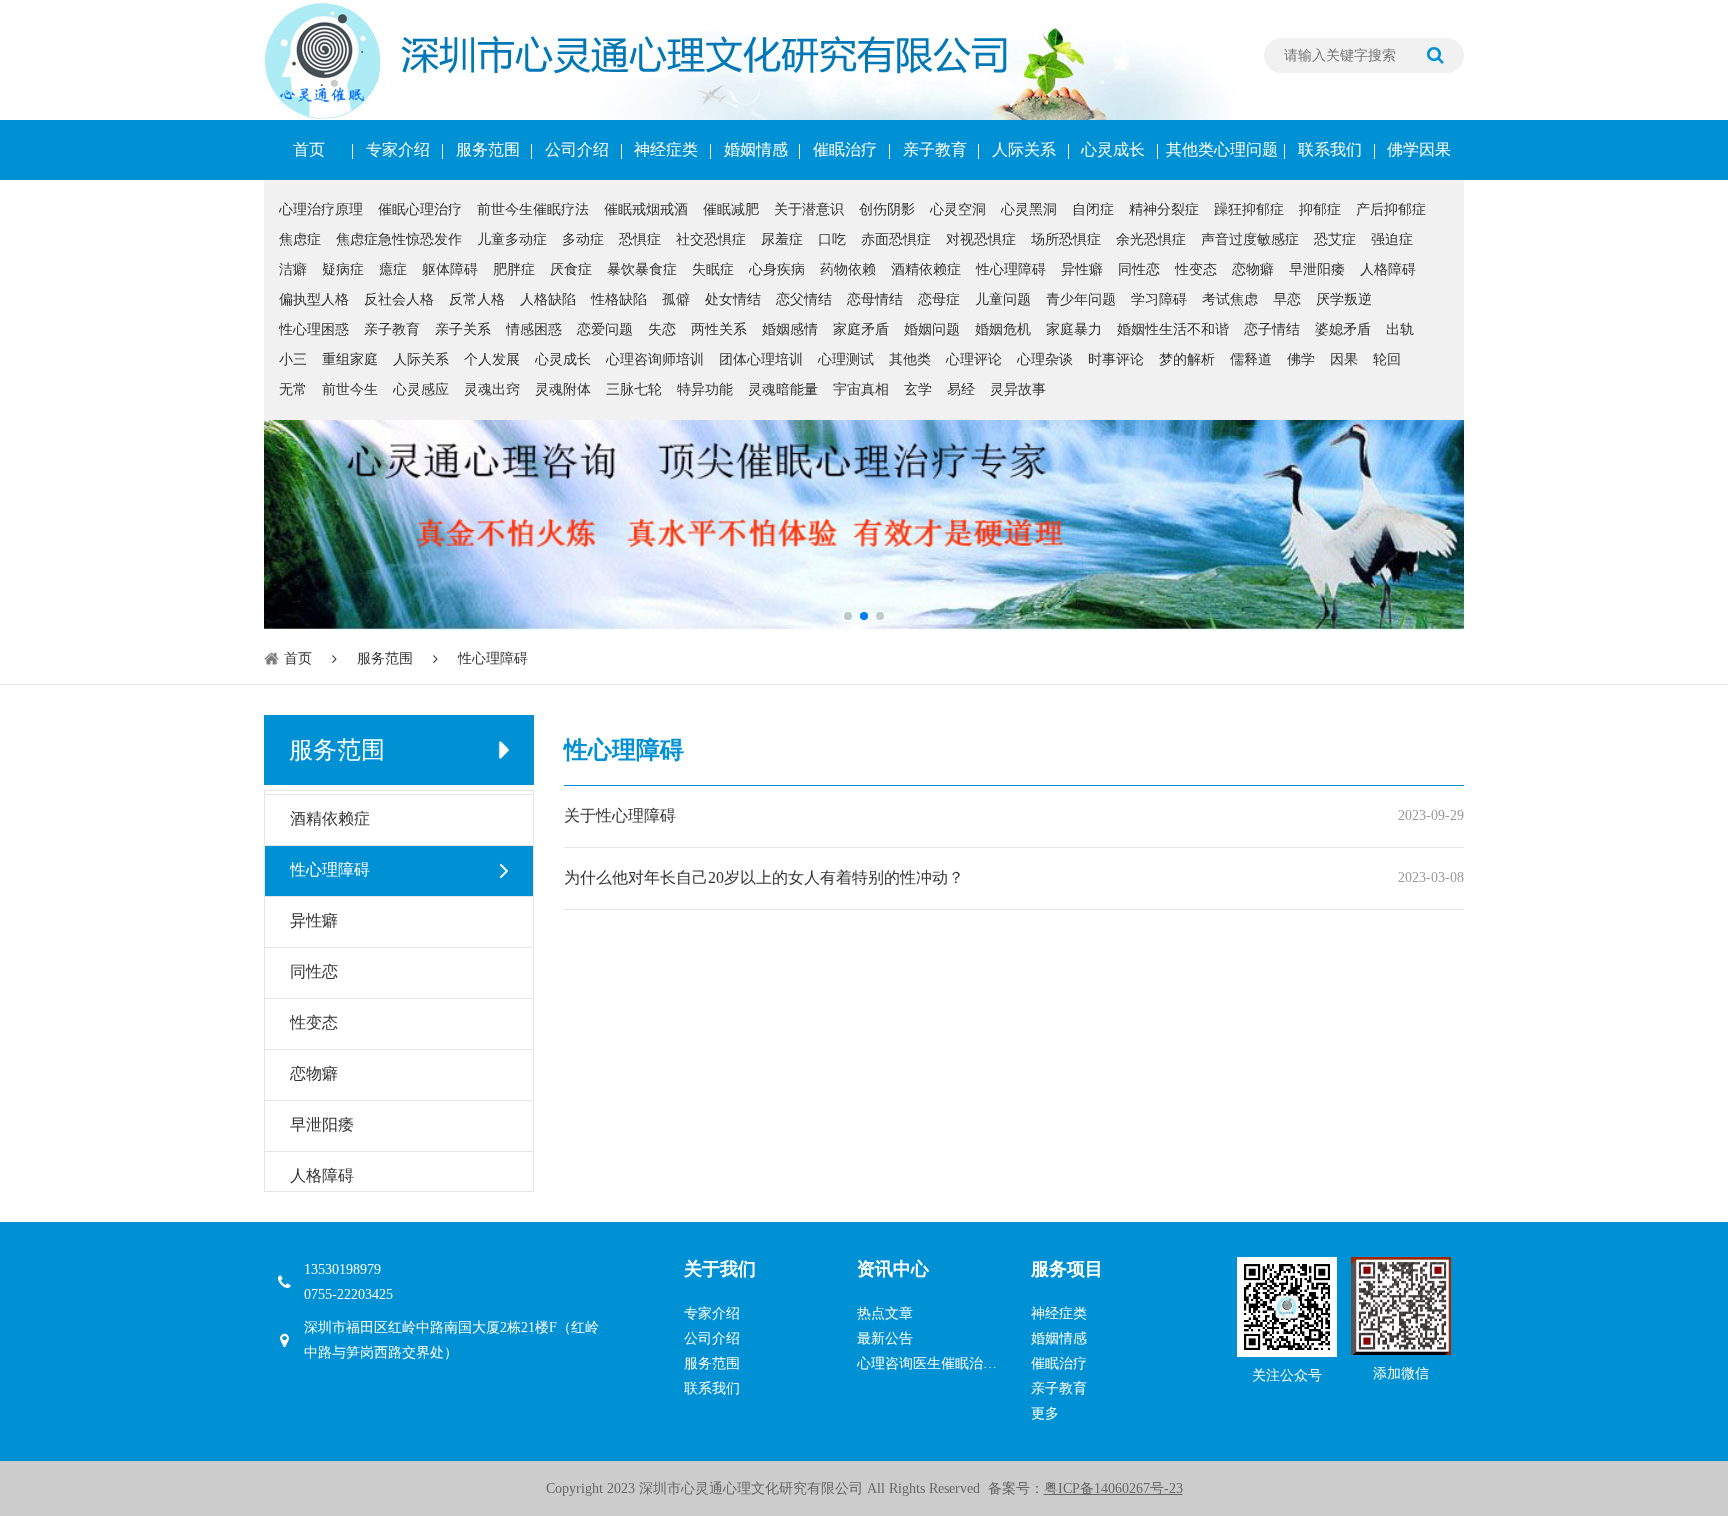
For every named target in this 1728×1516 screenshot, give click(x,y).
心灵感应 (421, 389)
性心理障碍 (1011, 269)
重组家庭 (350, 359)
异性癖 (1082, 269)
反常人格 (477, 299)
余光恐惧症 (1151, 239)
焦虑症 (300, 239)
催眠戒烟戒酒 (646, 209)
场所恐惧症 (1066, 239)
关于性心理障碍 (620, 815)
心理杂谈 (1045, 359)
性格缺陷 (619, 299)
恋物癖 (1253, 269)
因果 (1344, 359)
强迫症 (1392, 239)
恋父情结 (804, 299)
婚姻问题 (932, 329)
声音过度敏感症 (1250, 239)
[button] (848, 616)
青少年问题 (1081, 299)
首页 (309, 149)
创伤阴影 (887, 209)
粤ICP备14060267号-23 (1113, 1488)
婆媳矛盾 (1343, 329)
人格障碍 (1388, 269)
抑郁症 (1320, 209)
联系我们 (1330, 149)
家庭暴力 (1074, 329)
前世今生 (350, 389)
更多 (1045, 1413)
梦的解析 (1187, 359)
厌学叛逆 (1344, 299)
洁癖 (293, 269)
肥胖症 (514, 269)
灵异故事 (1018, 389)
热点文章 (885, 1313)
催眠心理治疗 (420, 209)
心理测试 (846, 359)
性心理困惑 (314, 329)
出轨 (1400, 329)
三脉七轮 (634, 389)
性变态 (1196, 269)
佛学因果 (1419, 149)
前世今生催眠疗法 (533, 209)
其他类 (910, 359)
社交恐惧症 (711, 239)
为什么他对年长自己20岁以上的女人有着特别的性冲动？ (764, 877)
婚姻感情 (790, 329)
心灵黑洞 (1029, 209)
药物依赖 (848, 269)
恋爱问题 (605, 329)
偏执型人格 (314, 299)
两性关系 (719, 329)
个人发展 (492, 359)
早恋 (1287, 299)
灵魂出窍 (492, 389)
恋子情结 (1272, 329)
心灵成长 (1113, 149)
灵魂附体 (563, 389)
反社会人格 (399, 299)
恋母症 (939, 299)
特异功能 (705, 389)
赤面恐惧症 (896, 239)
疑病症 (343, 269)
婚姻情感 (756, 149)
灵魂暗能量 (783, 389)
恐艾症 (1335, 239)
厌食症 (571, 269)
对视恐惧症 (981, 239)
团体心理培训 (761, 359)
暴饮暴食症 (642, 269)
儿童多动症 (512, 239)
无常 (293, 389)
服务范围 (488, 149)
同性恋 (1139, 269)
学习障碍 (1159, 299)
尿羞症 (782, 239)
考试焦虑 (1230, 299)
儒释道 (1251, 359)
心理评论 (974, 359)
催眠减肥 (731, 209)
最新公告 (885, 1338)
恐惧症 (640, 239)
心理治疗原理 (321, 209)
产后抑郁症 (1391, 209)
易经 (961, 389)
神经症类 (666, 149)
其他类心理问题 (1222, 149)
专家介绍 (398, 149)
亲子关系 (463, 329)
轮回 (1387, 359)
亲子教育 (935, 149)
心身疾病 (777, 269)
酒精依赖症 (926, 269)
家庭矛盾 (861, 329)
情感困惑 (534, 329)
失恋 (662, 329)
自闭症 (1093, 209)
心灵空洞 (958, 209)
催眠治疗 (845, 149)
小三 (293, 359)
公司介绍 (577, 149)
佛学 (1301, 359)
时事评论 (1116, 359)
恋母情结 (875, 299)
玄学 (918, 389)
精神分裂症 (1164, 209)
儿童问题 (1003, 299)
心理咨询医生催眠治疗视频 (933, 1363)
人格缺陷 (548, 299)
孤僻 (676, 299)
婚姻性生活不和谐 (1173, 329)
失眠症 (713, 269)
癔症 (393, 269)
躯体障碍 (450, 269)
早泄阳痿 (1317, 269)
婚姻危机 (1003, 329)
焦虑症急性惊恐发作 (399, 239)
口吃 (832, 239)
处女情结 (733, 299)
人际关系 (1024, 149)
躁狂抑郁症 (1249, 209)
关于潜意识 (809, 209)
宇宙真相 (861, 389)
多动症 (583, 239)
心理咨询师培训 (655, 359)
